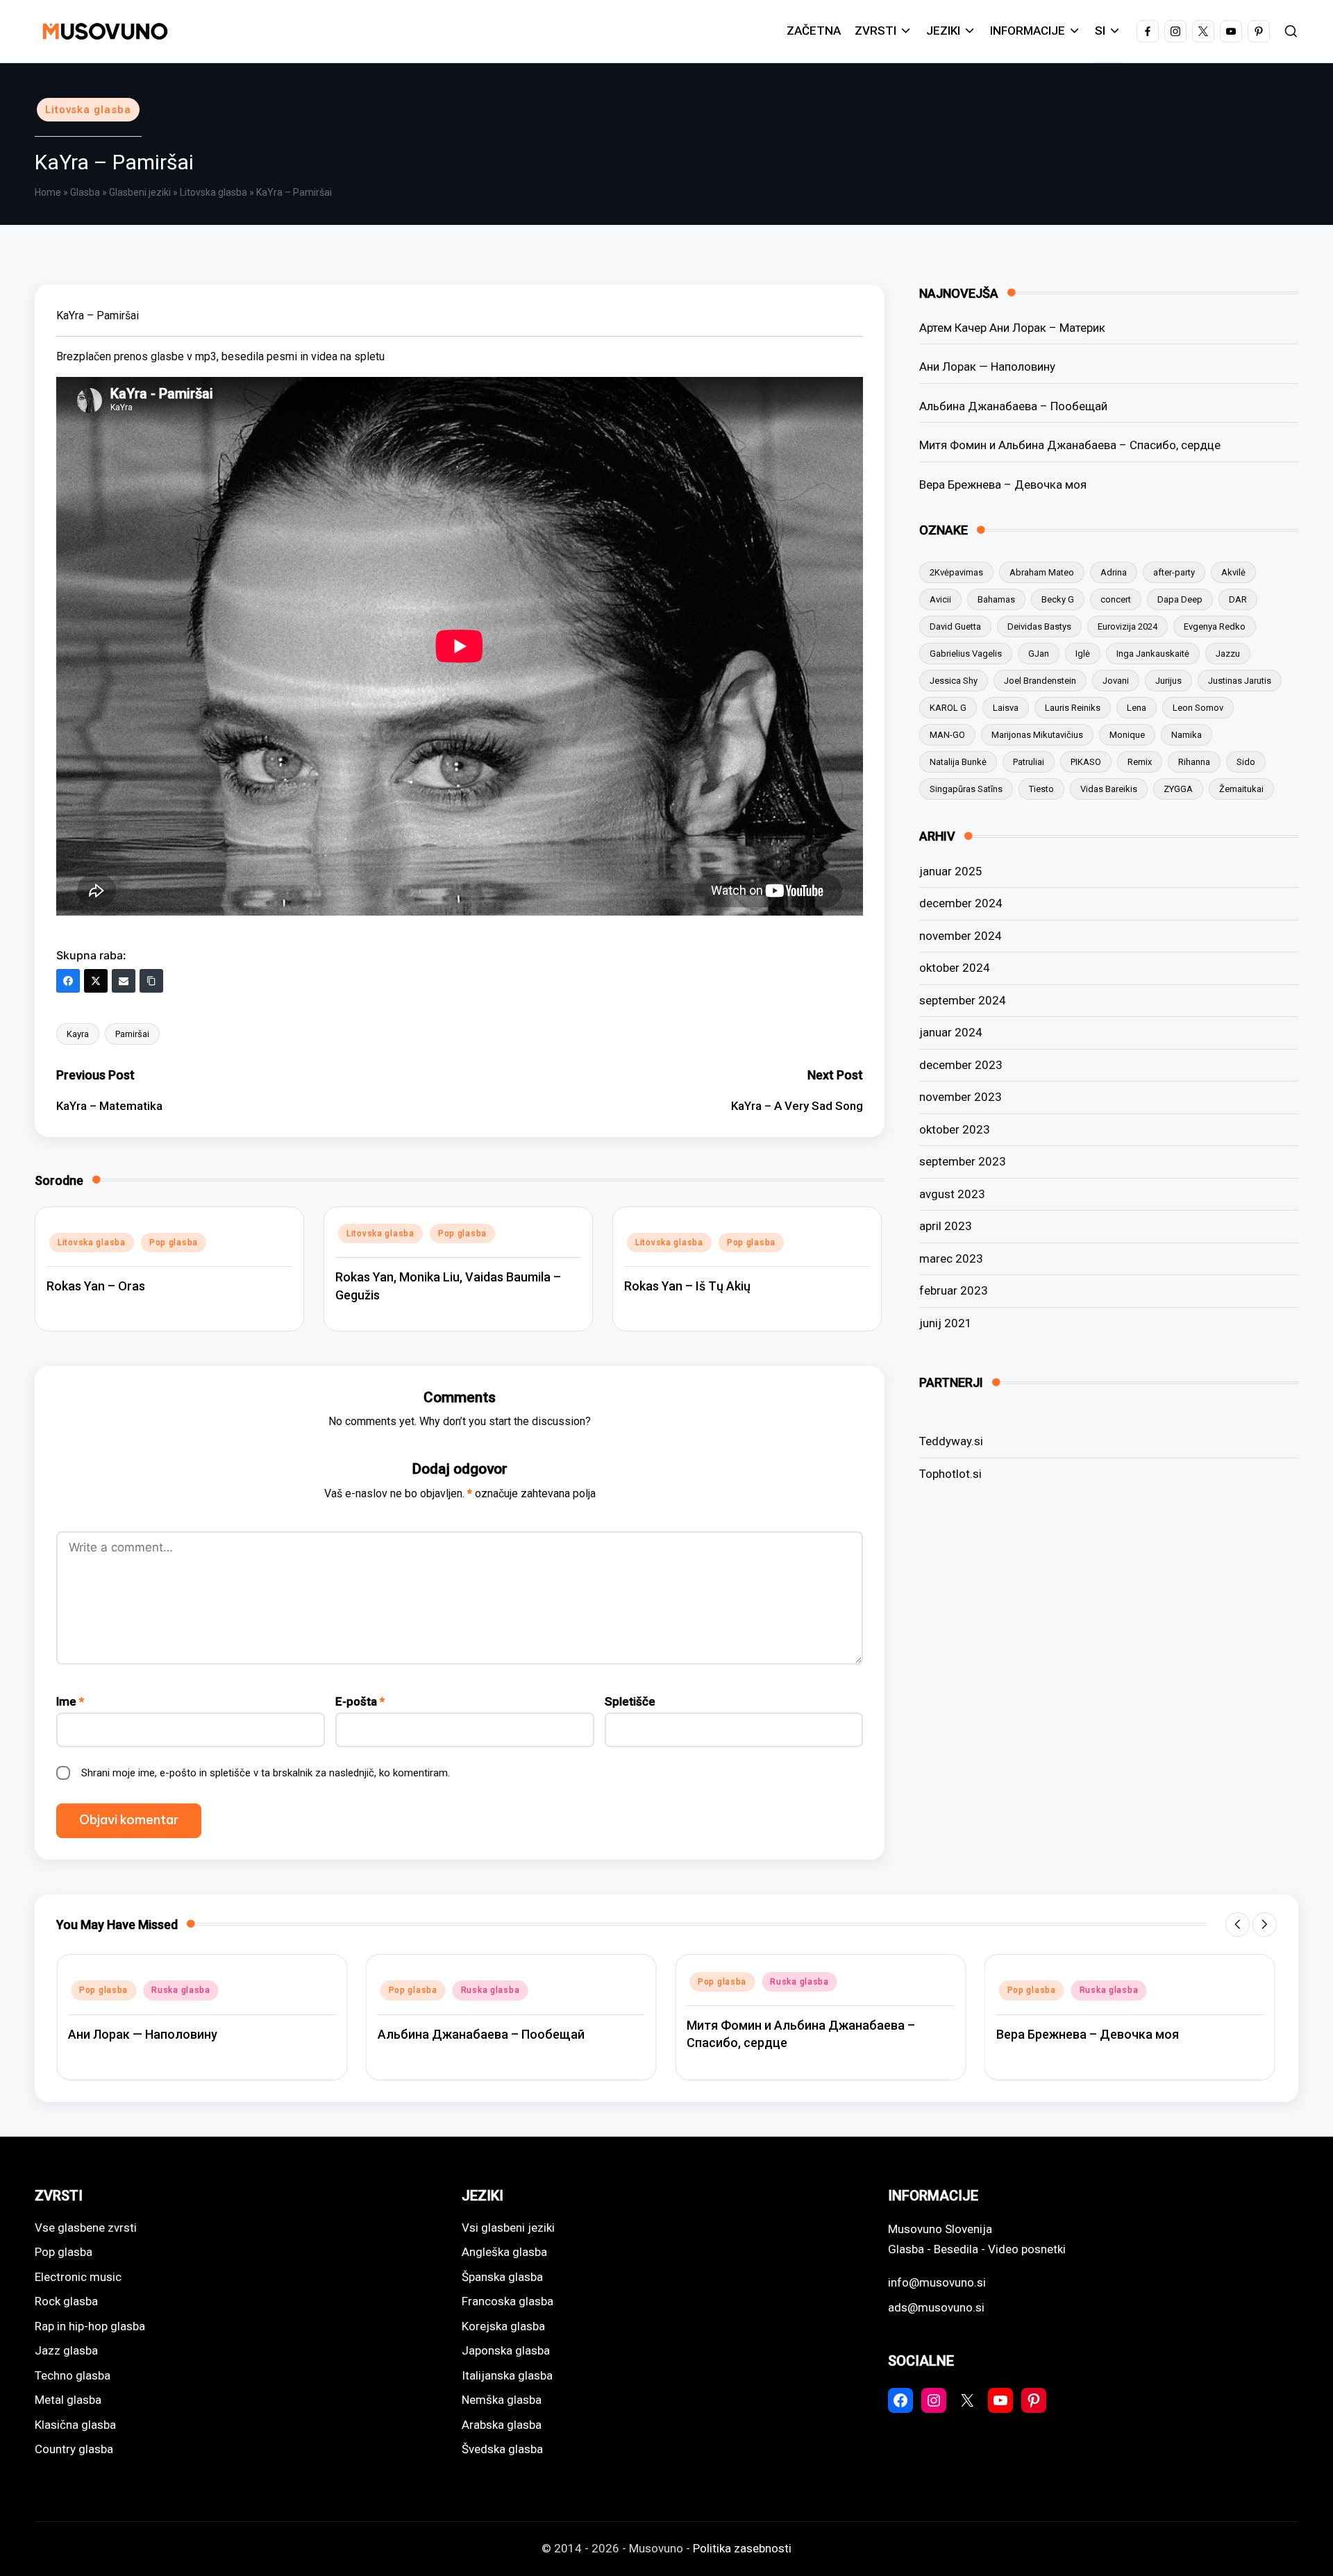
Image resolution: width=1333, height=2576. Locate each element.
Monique (1127, 735)
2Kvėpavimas (956, 572)
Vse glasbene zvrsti (86, 2228)
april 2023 (946, 1226)
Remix (1140, 762)
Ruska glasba (181, 1990)
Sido (1246, 762)
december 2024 (961, 903)
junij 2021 (946, 1323)
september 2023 (963, 1161)
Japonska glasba (506, 2350)
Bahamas (996, 599)
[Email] (124, 981)
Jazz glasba (66, 2350)
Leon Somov (1198, 708)
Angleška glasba (504, 2252)
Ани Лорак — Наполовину (987, 367)
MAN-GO (947, 735)
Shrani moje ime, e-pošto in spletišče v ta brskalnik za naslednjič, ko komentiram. (266, 1773)
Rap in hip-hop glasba (90, 2326)
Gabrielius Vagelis (966, 654)
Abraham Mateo (1042, 572)
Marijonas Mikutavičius (1037, 735)
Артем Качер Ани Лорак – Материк (1012, 328)
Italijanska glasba (507, 2375)
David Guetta (955, 626)
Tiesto (1041, 789)
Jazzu (1228, 654)
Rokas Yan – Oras (96, 1286)
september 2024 (963, 1000)
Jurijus (1168, 681)
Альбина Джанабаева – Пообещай (1013, 406)
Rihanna (1194, 762)
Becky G (1058, 599)
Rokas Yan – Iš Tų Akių (687, 1286)
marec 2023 (951, 1258)
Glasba (85, 192)
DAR (1238, 599)
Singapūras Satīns (966, 789)
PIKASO (1086, 762)
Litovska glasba (88, 110)
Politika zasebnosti (742, 2548)
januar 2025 (951, 871)
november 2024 (961, 936)
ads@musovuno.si (936, 2307)
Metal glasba (68, 2400)
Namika (1187, 735)
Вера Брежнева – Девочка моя (1003, 485)
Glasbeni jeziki (140, 192)
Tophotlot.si (950, 1474)
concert (1116, 599)
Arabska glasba (502, 2425)
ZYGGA (1178, 789)
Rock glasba (66, 2301)
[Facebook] (68, 981)
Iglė (1083, 654)
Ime (70, 1701)
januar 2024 (951, 1032)
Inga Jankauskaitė (1153, 654)
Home (48, 192)
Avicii (940, 599)
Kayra (78, 1034)
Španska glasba (502, 2277)
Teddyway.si (951, 1441)
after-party (1174, 572)
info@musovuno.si (937, 2282)
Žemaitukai (1241, 789)
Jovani (1116, 681)
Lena (1137, 708)
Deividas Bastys (1039, 626)
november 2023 (961, 1097)
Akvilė (1233, 572)
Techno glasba (73, 2375)
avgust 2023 (952, 1194)
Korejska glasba (503, 2326)
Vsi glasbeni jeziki (508, 2228)
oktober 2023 (955, 1129)
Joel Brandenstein (1040, 681)
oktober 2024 (955, 968)
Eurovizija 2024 (1127, 626)
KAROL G (948, 708)
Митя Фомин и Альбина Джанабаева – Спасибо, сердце (1070, 445)
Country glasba (74, 2449)
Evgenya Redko (1215, 626)
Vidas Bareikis (1109, 789)
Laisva (1006, 708)
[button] (1238, 1925)
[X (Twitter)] (96, 981)
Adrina (1114, 572)
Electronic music (78, 2277)
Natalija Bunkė (958, 762)
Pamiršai (132, 1034)
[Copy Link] (151, 981)
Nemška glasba (502, 2400)
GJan (1039, 654)
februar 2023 (954, 1290)
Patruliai (1029, 762)
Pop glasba (174, 1243)
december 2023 (961, 1065)
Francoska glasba (508, 2301)
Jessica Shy (954, 681)
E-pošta (360, 1701)
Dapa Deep (1180, 599)
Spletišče (630, 1701)
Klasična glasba (75, 2425)
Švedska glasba (502, 2449)
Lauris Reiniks (1073, 708)
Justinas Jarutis (1240, 681)
